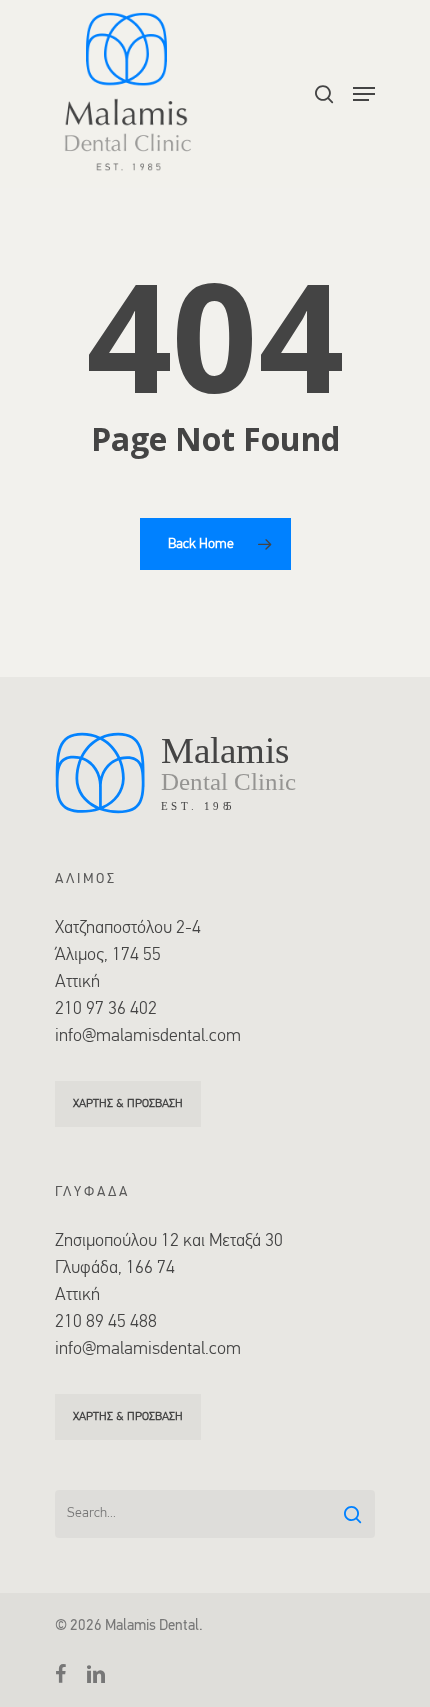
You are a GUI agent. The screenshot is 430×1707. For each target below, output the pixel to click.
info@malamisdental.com (148, 1037)
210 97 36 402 (106, 1010)
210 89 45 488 (106, 1323)
